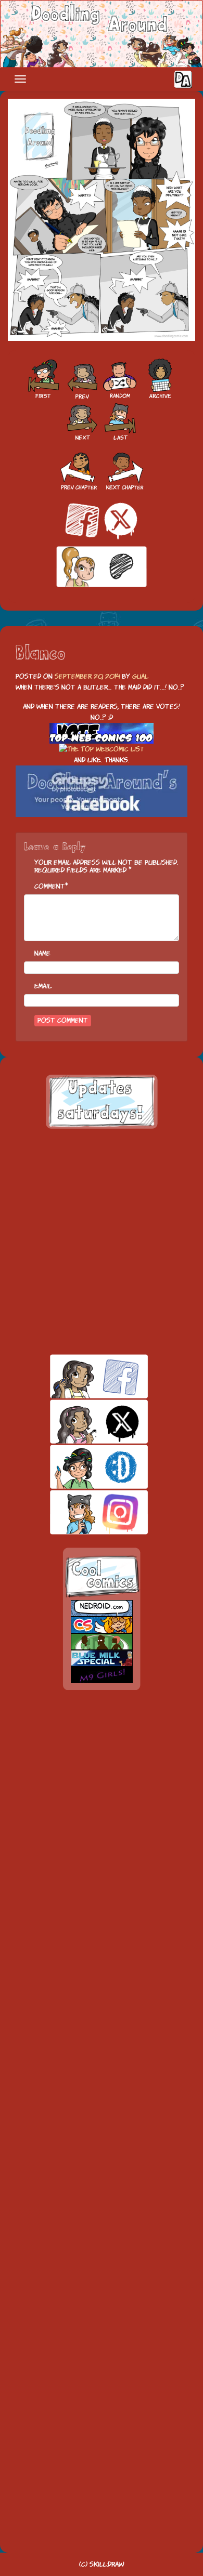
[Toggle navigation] (20, 79)
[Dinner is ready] (81, 379)
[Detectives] (82, 420)
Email (43, 986)
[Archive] (160, 379)
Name (42, 953)
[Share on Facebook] (82, 520)
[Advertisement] (102, 1241)
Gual (140, 676)
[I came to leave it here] (121, 420)
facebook (81, 1376)
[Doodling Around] (43, 379)
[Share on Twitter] (121, 520)
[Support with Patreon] (102, 566)
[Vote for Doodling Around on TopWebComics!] (102, 734)
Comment (50, 886)
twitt (81, 1422)
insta (81, 1512)
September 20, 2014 (87, 676)
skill (81, 1467)
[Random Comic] (120, 379)
